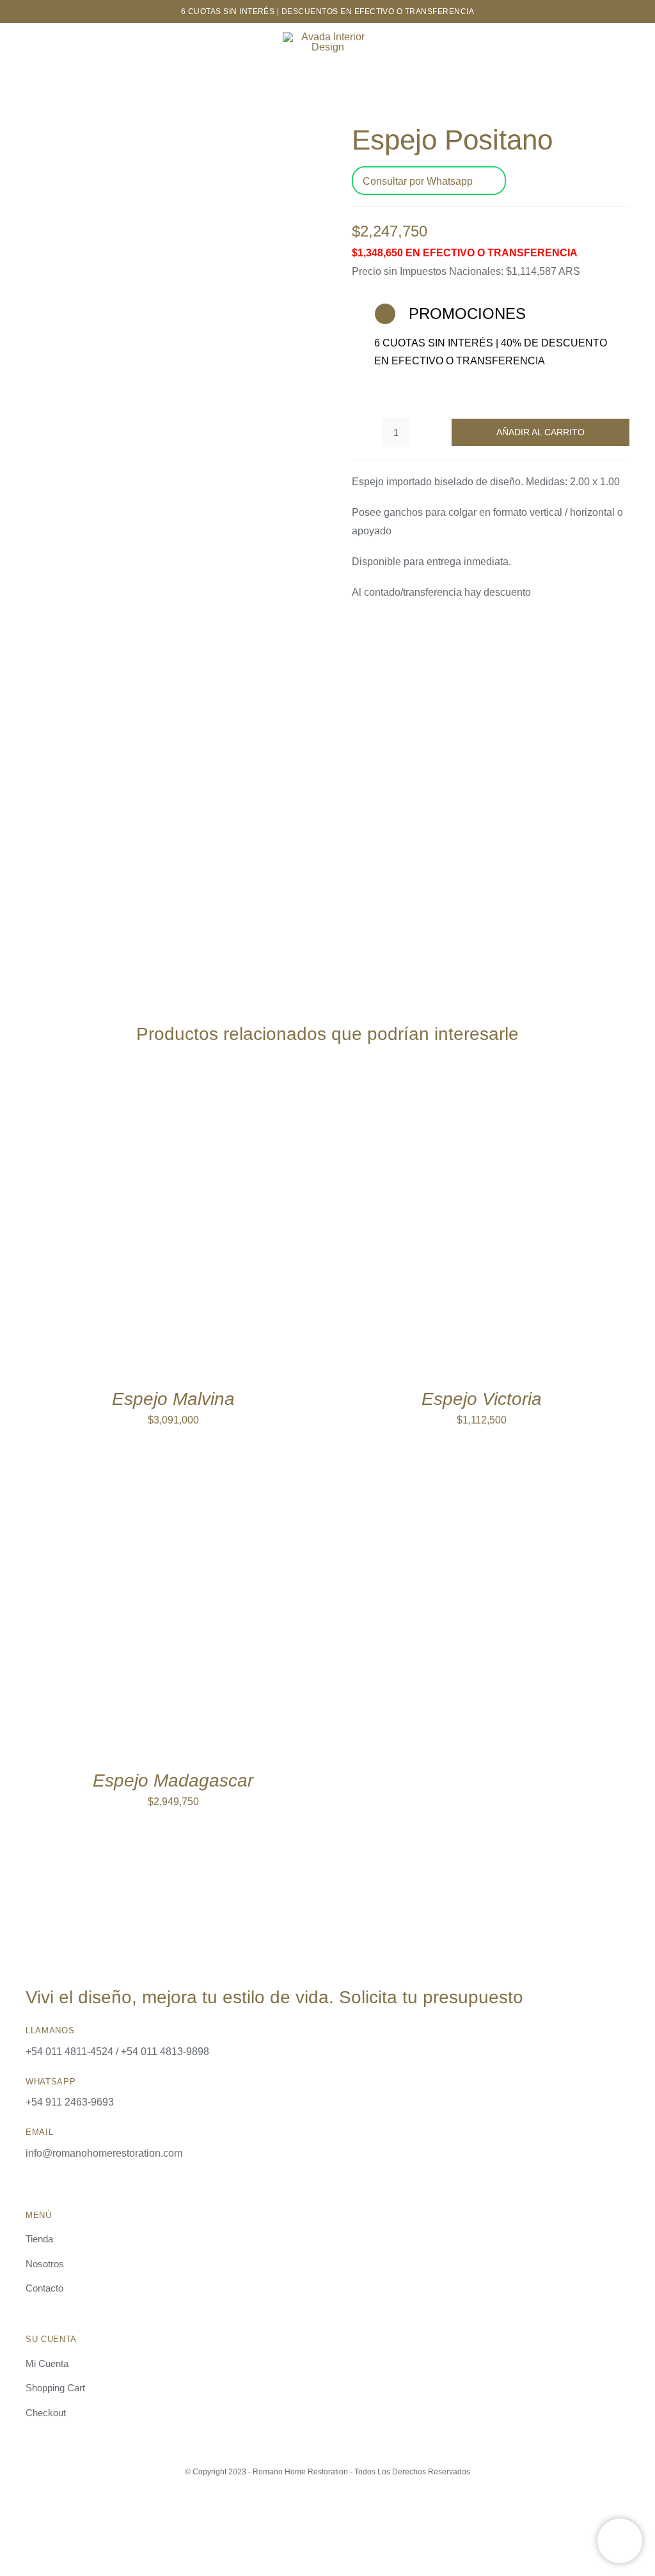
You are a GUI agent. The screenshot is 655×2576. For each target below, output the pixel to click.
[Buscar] (635, 43)
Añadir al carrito (541, 432)
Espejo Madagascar (173, 1781)
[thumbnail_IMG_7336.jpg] (164, 533)
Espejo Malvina (173, 1399)
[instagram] (317, 2508)
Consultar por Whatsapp (418, 181)
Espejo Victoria (482, 1399)
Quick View (231, 1229)
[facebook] (338, 2508)
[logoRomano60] (328, 37)
